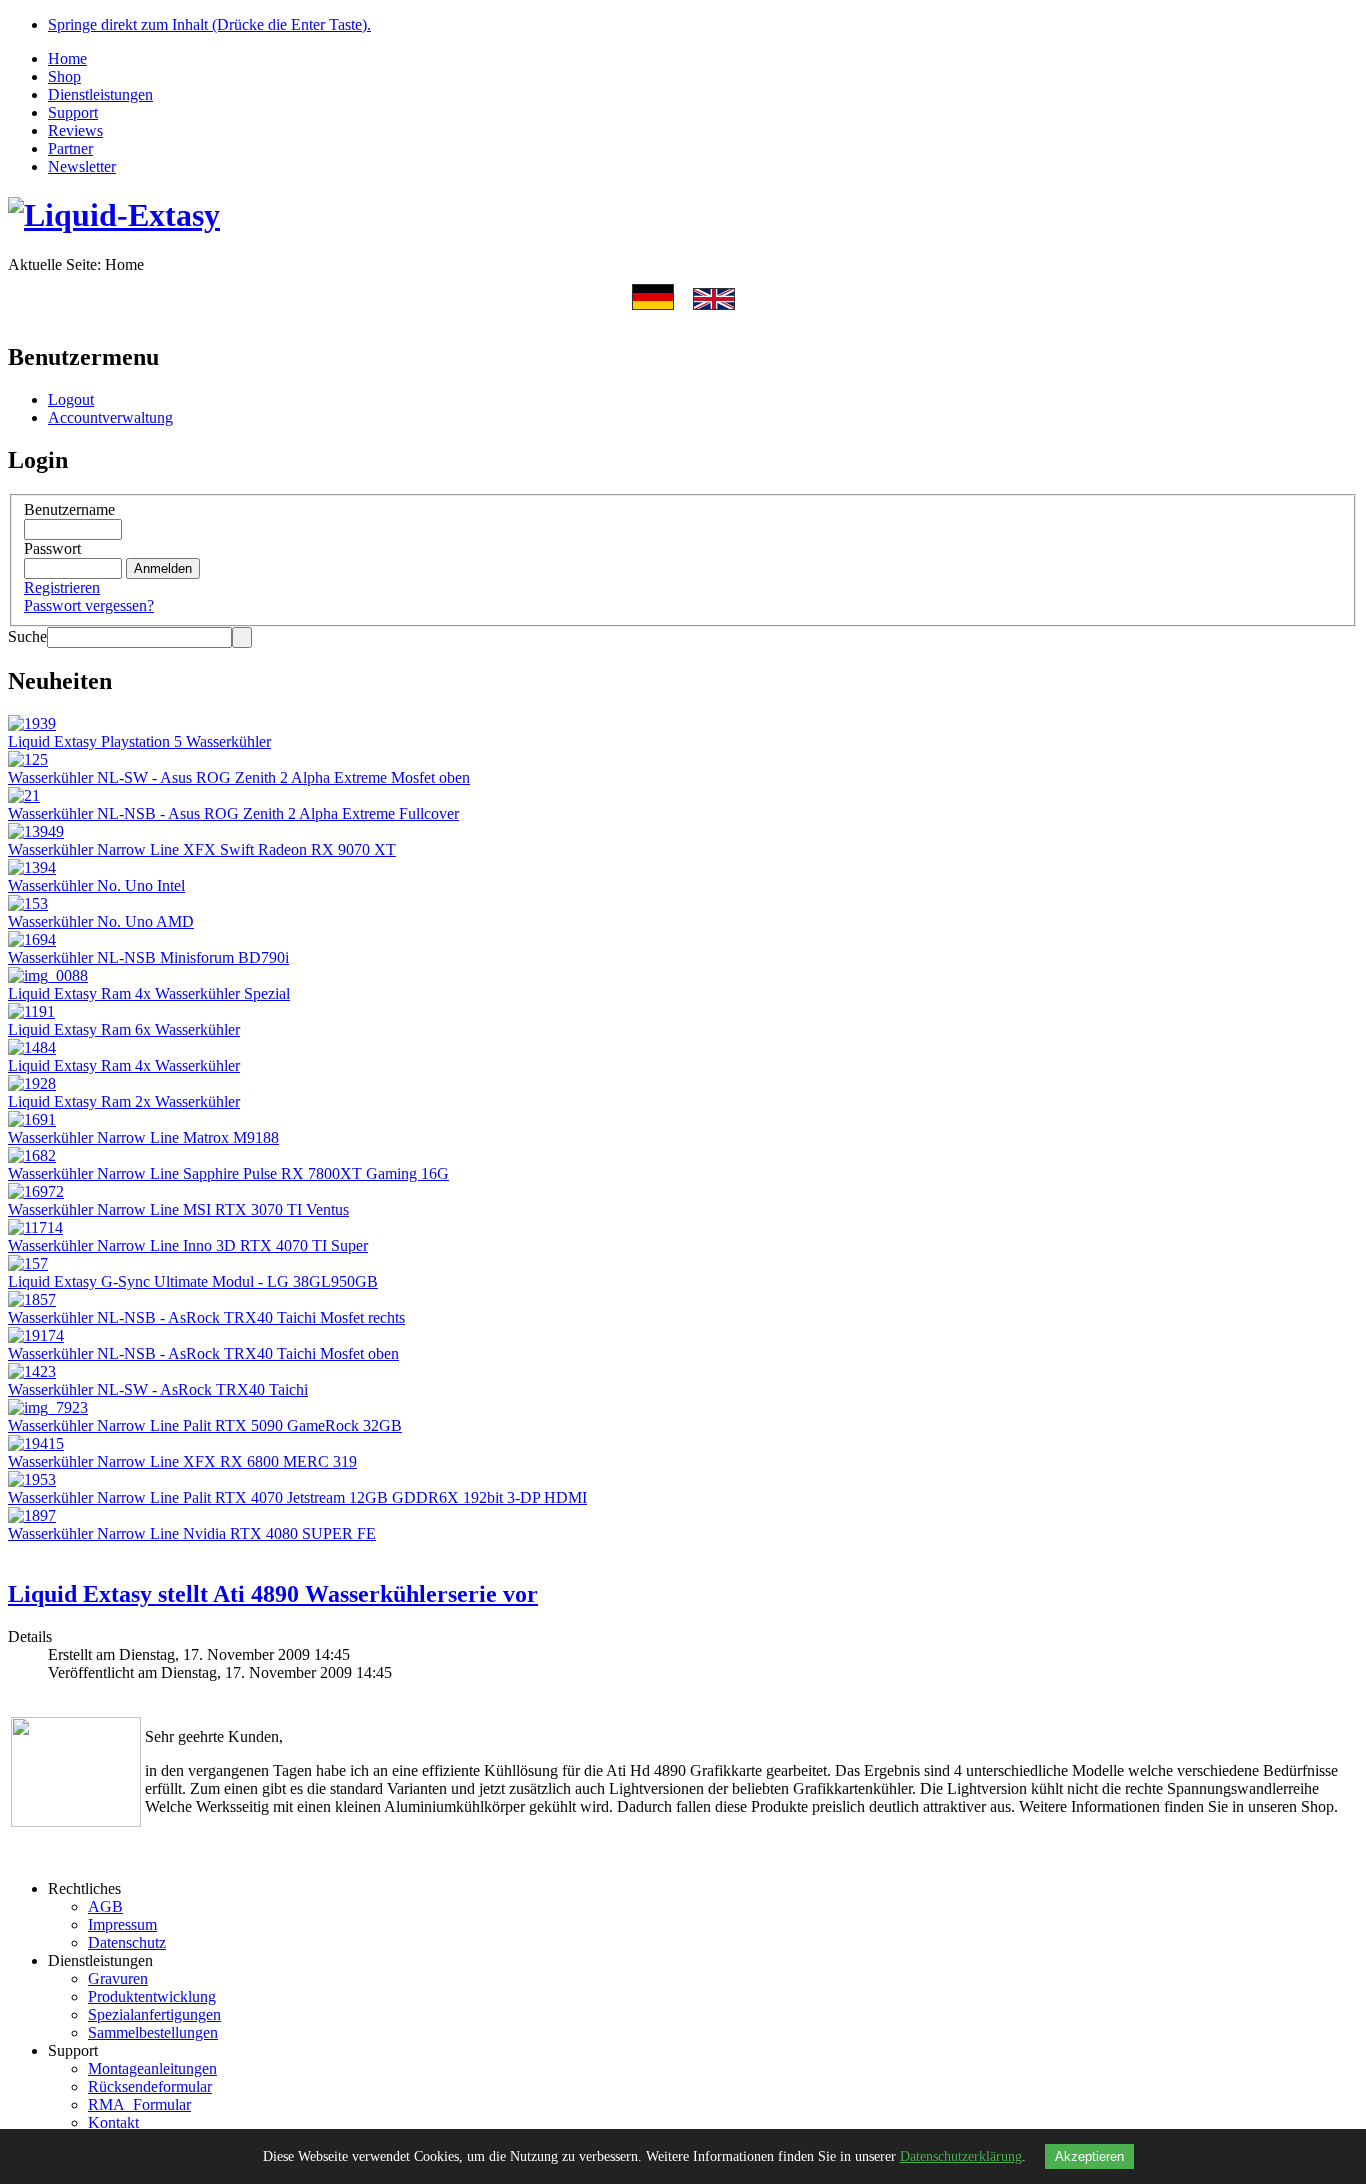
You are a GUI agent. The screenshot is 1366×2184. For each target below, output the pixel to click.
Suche (27, 636)
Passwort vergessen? (89, 605)
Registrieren (62, 587)
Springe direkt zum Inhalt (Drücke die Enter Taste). (209, 24)
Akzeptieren (1089, 2156)
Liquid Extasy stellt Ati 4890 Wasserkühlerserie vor (273, 1594)
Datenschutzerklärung (961, 2156)
